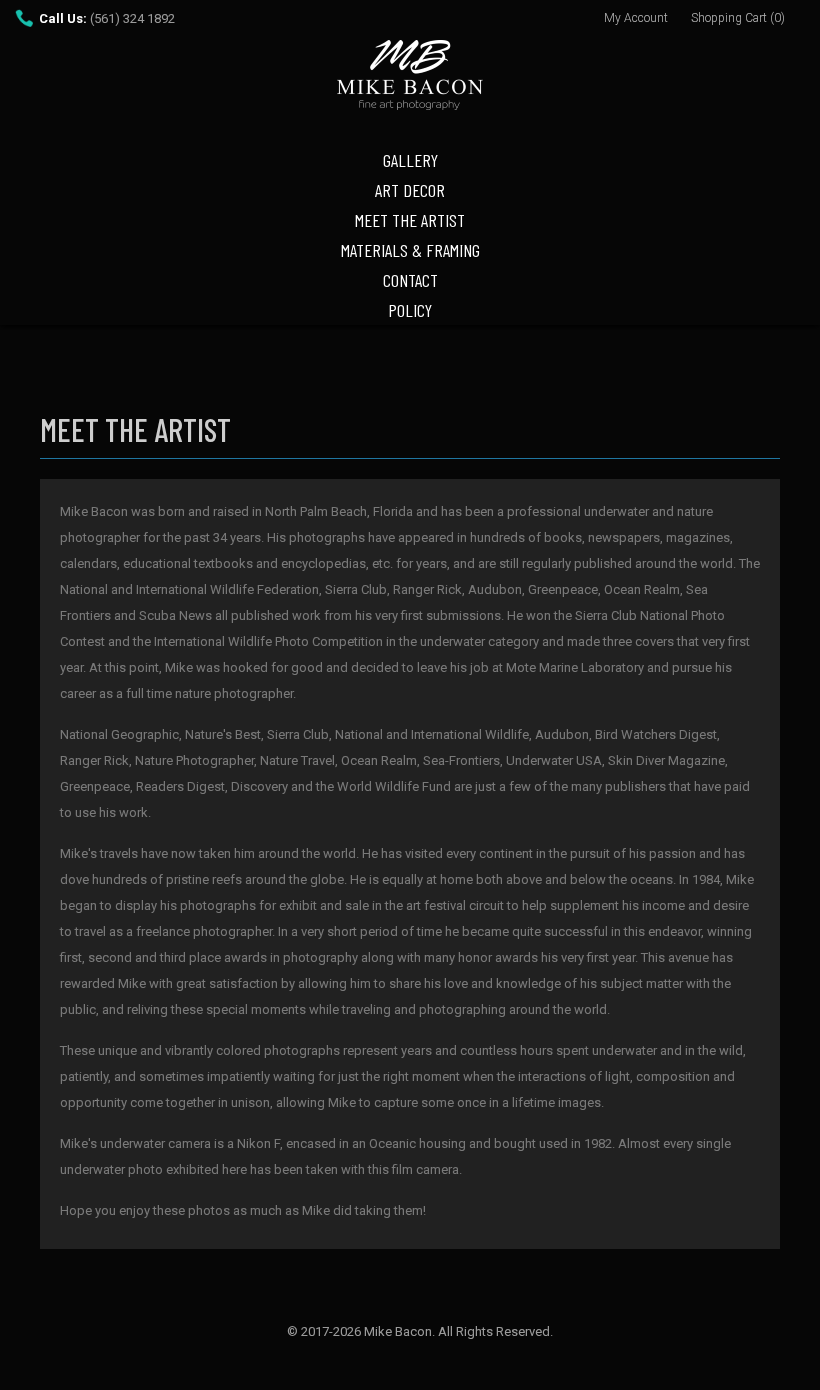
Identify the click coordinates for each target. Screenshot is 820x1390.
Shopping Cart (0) (738, 18)
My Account (636, 18)
